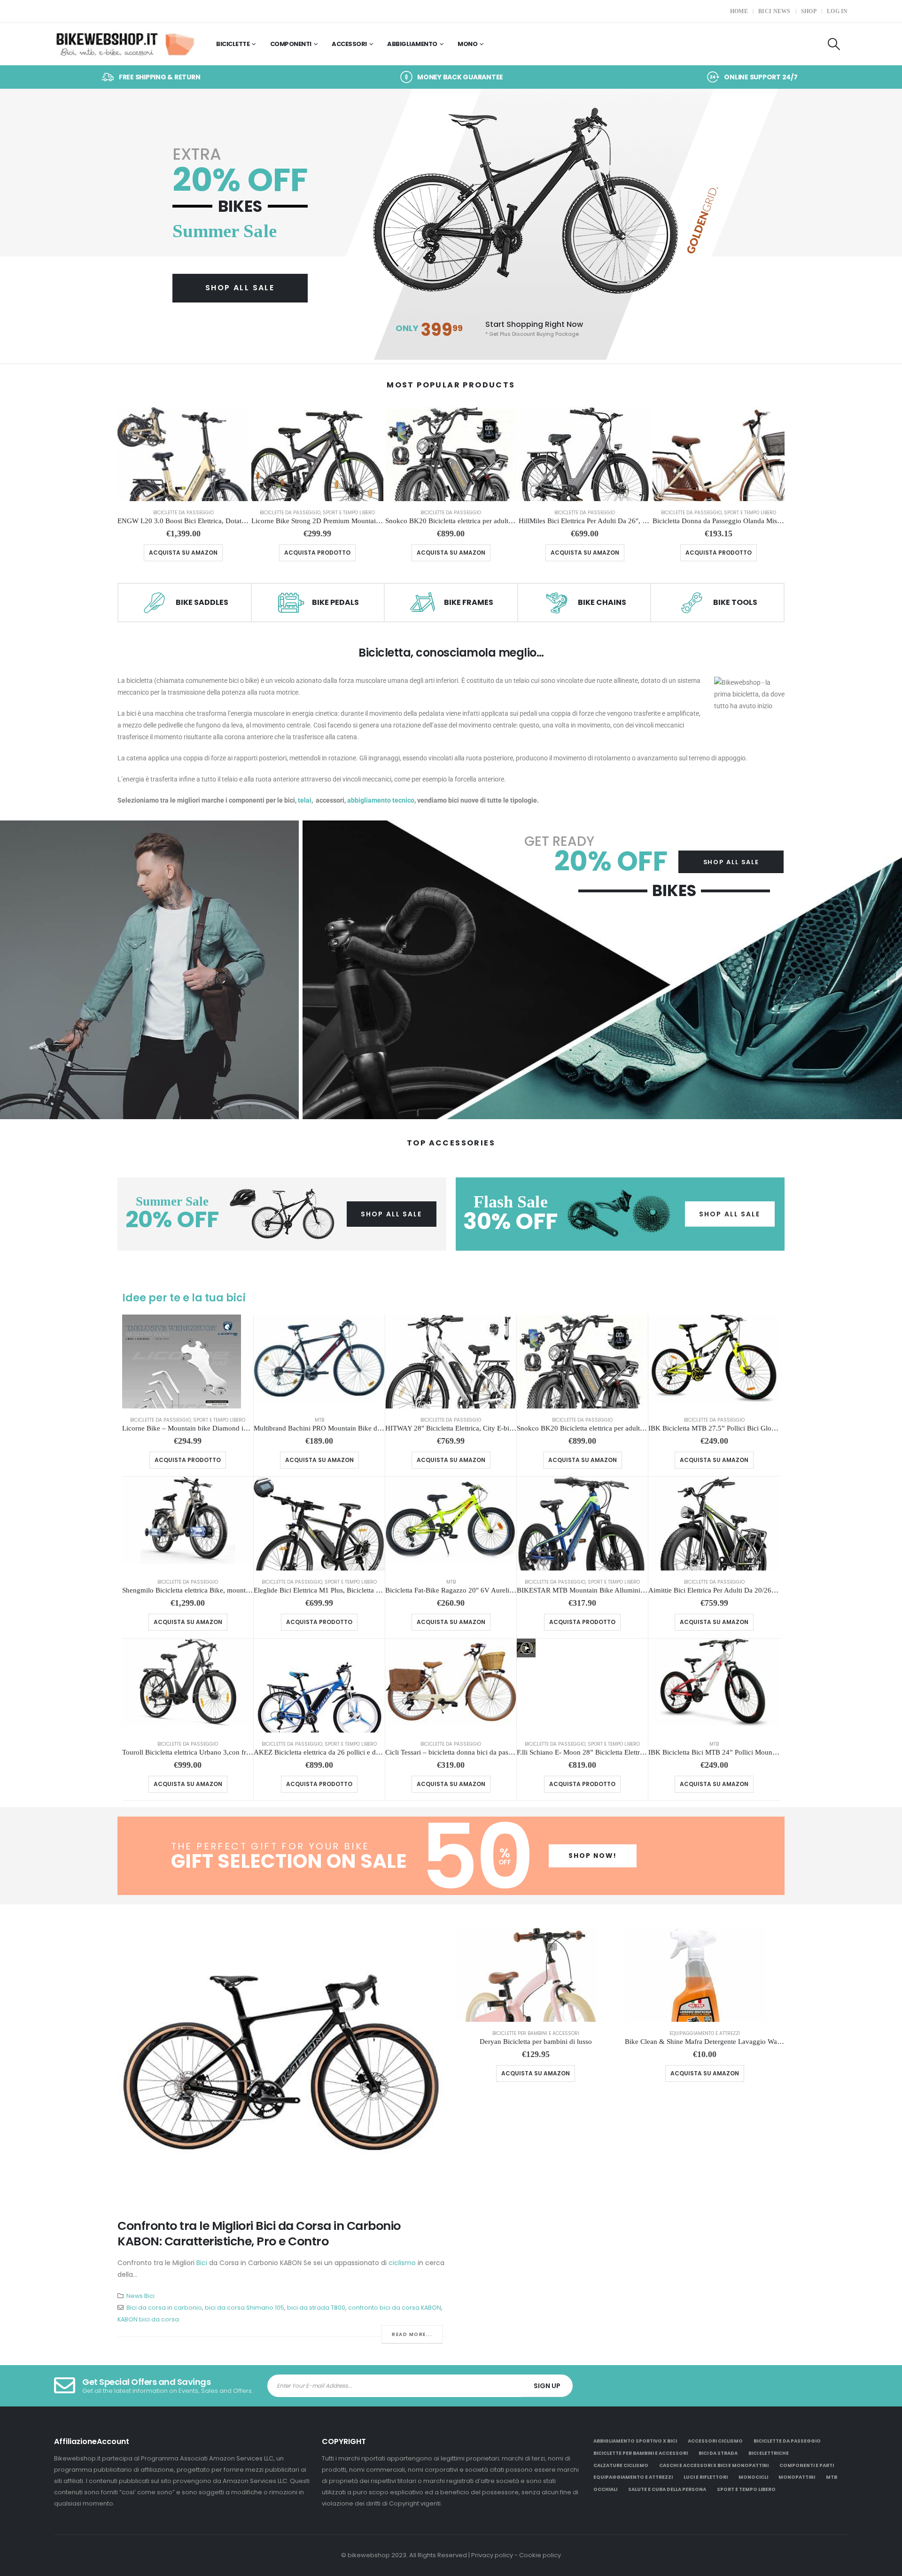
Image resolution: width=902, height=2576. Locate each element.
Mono (467, 44)
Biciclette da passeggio (183, 513)
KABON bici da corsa (148, 2319)
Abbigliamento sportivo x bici (635, 2441)
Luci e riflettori (706, 2477)
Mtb (319, 1420)
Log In (837, 11)
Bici (202, 2263)
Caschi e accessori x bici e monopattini (714, 2465)
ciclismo (402, 2263)
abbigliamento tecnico (381, 800)
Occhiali (605, 2489)
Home (739, 11)
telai (305, 800)
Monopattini (797, 2477)
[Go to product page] (183, 454)
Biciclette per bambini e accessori (536, 2033)
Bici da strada (718, 2453)
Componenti (291, 44)
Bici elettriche (769, 2453)
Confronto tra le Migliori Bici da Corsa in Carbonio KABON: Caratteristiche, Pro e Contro (259, 2234)
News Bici (140, 2296)
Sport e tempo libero (349, 513)
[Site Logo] (124, 44)
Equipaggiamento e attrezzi (705, 2033)
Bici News (774, 11)
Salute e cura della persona (667, 2489)
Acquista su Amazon (183, 553)
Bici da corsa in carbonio (164, 2308)
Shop (809, 11)
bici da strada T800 (316, 2308)
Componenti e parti (807, 2465)
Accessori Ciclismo (715, 2441)
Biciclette (233, 44)
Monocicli (753, 2477)
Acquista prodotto (317, 553)
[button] (834, 44)
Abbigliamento (412, 44)
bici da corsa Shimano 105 (245, 2308)
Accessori (349, 44)
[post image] (282, 2066)
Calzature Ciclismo (621, 2465)
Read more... (412, 2334)
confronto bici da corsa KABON (395, 2308)
